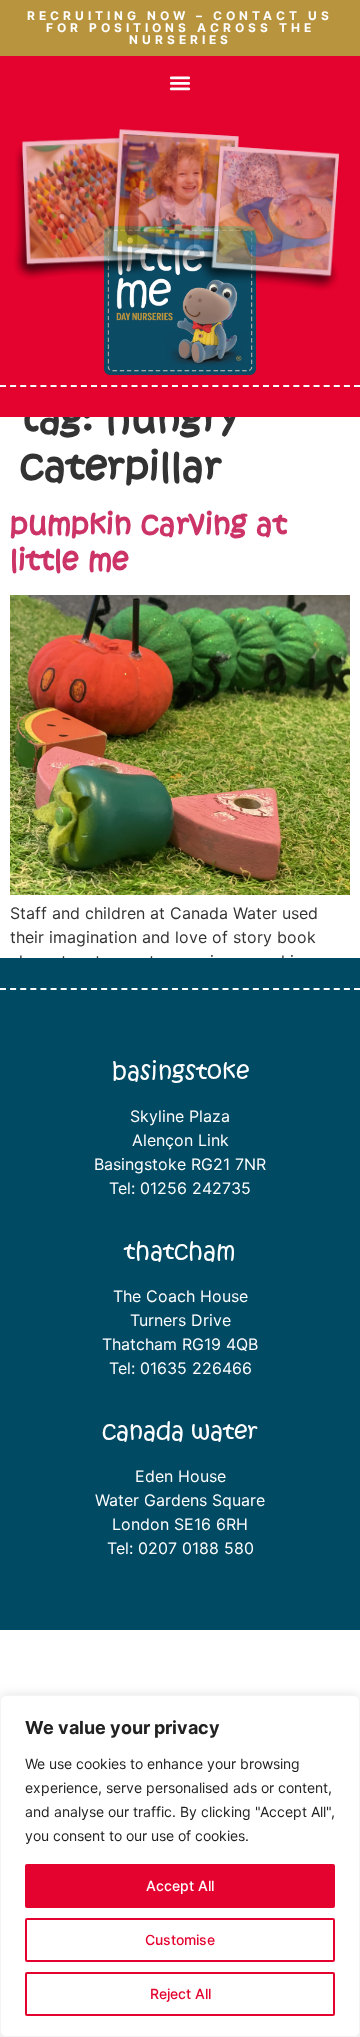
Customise (180, 1939)
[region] (180, 1866)
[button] (180, 82)
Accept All (180, 1885)
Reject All (180, 1993)
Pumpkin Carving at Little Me (148, 543)
